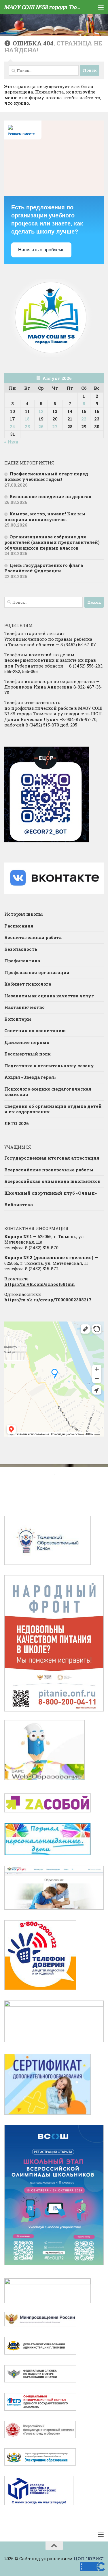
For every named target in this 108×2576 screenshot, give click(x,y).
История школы (24, 914)
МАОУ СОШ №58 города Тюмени (43, 7)
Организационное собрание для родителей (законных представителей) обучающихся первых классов (52, 542)
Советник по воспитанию (35, 1030)
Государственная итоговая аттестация (52, 1158)
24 (12, 427)
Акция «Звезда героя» (31, 1077)
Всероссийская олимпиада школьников (52, 1181)
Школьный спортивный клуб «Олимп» (51, 1193)
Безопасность (21, 949)
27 (55, 427)
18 (27, 419)
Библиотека (19, 1204)
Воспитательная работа (33, 937)
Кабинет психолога (28, 984)
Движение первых (27, 1042)
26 (41, 427)
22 (84, 419)
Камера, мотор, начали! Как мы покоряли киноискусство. (45, 517)
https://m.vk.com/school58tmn (40, 1284)
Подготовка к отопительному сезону (49, 1066)
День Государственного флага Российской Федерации (44, 568)
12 (41, 411)
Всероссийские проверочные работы (49, 1170)
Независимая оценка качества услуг (49, 996)
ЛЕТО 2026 (17, 1123)
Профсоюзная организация (37, 972)
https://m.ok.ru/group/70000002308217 (48, 1300)
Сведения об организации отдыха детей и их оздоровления (53, 1109)
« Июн (11, 442)
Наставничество (24, 1007)
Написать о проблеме (41, 250)
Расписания (19, 926)
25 (27, 427)
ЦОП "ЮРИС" (89, 2558)
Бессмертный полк (28, 1054)
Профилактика (22, 961)
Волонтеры (18, 1019)
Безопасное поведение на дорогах (51, 496)
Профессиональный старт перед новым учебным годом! (46, 477)
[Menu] (101, 7)
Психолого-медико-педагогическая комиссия (48, 1092)
